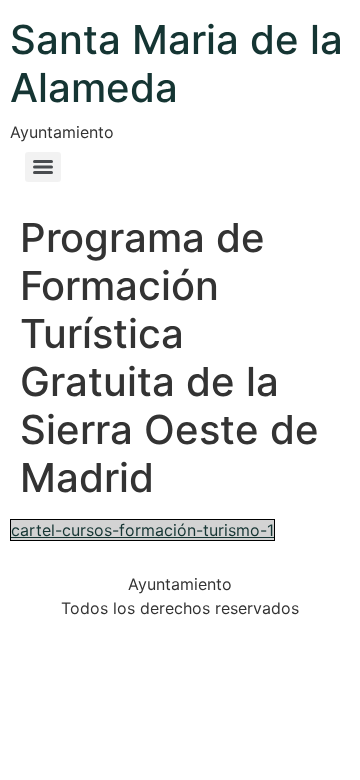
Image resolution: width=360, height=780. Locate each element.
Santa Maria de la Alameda (176, 63)
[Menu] (43, 167)
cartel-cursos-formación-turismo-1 (142, 530)
